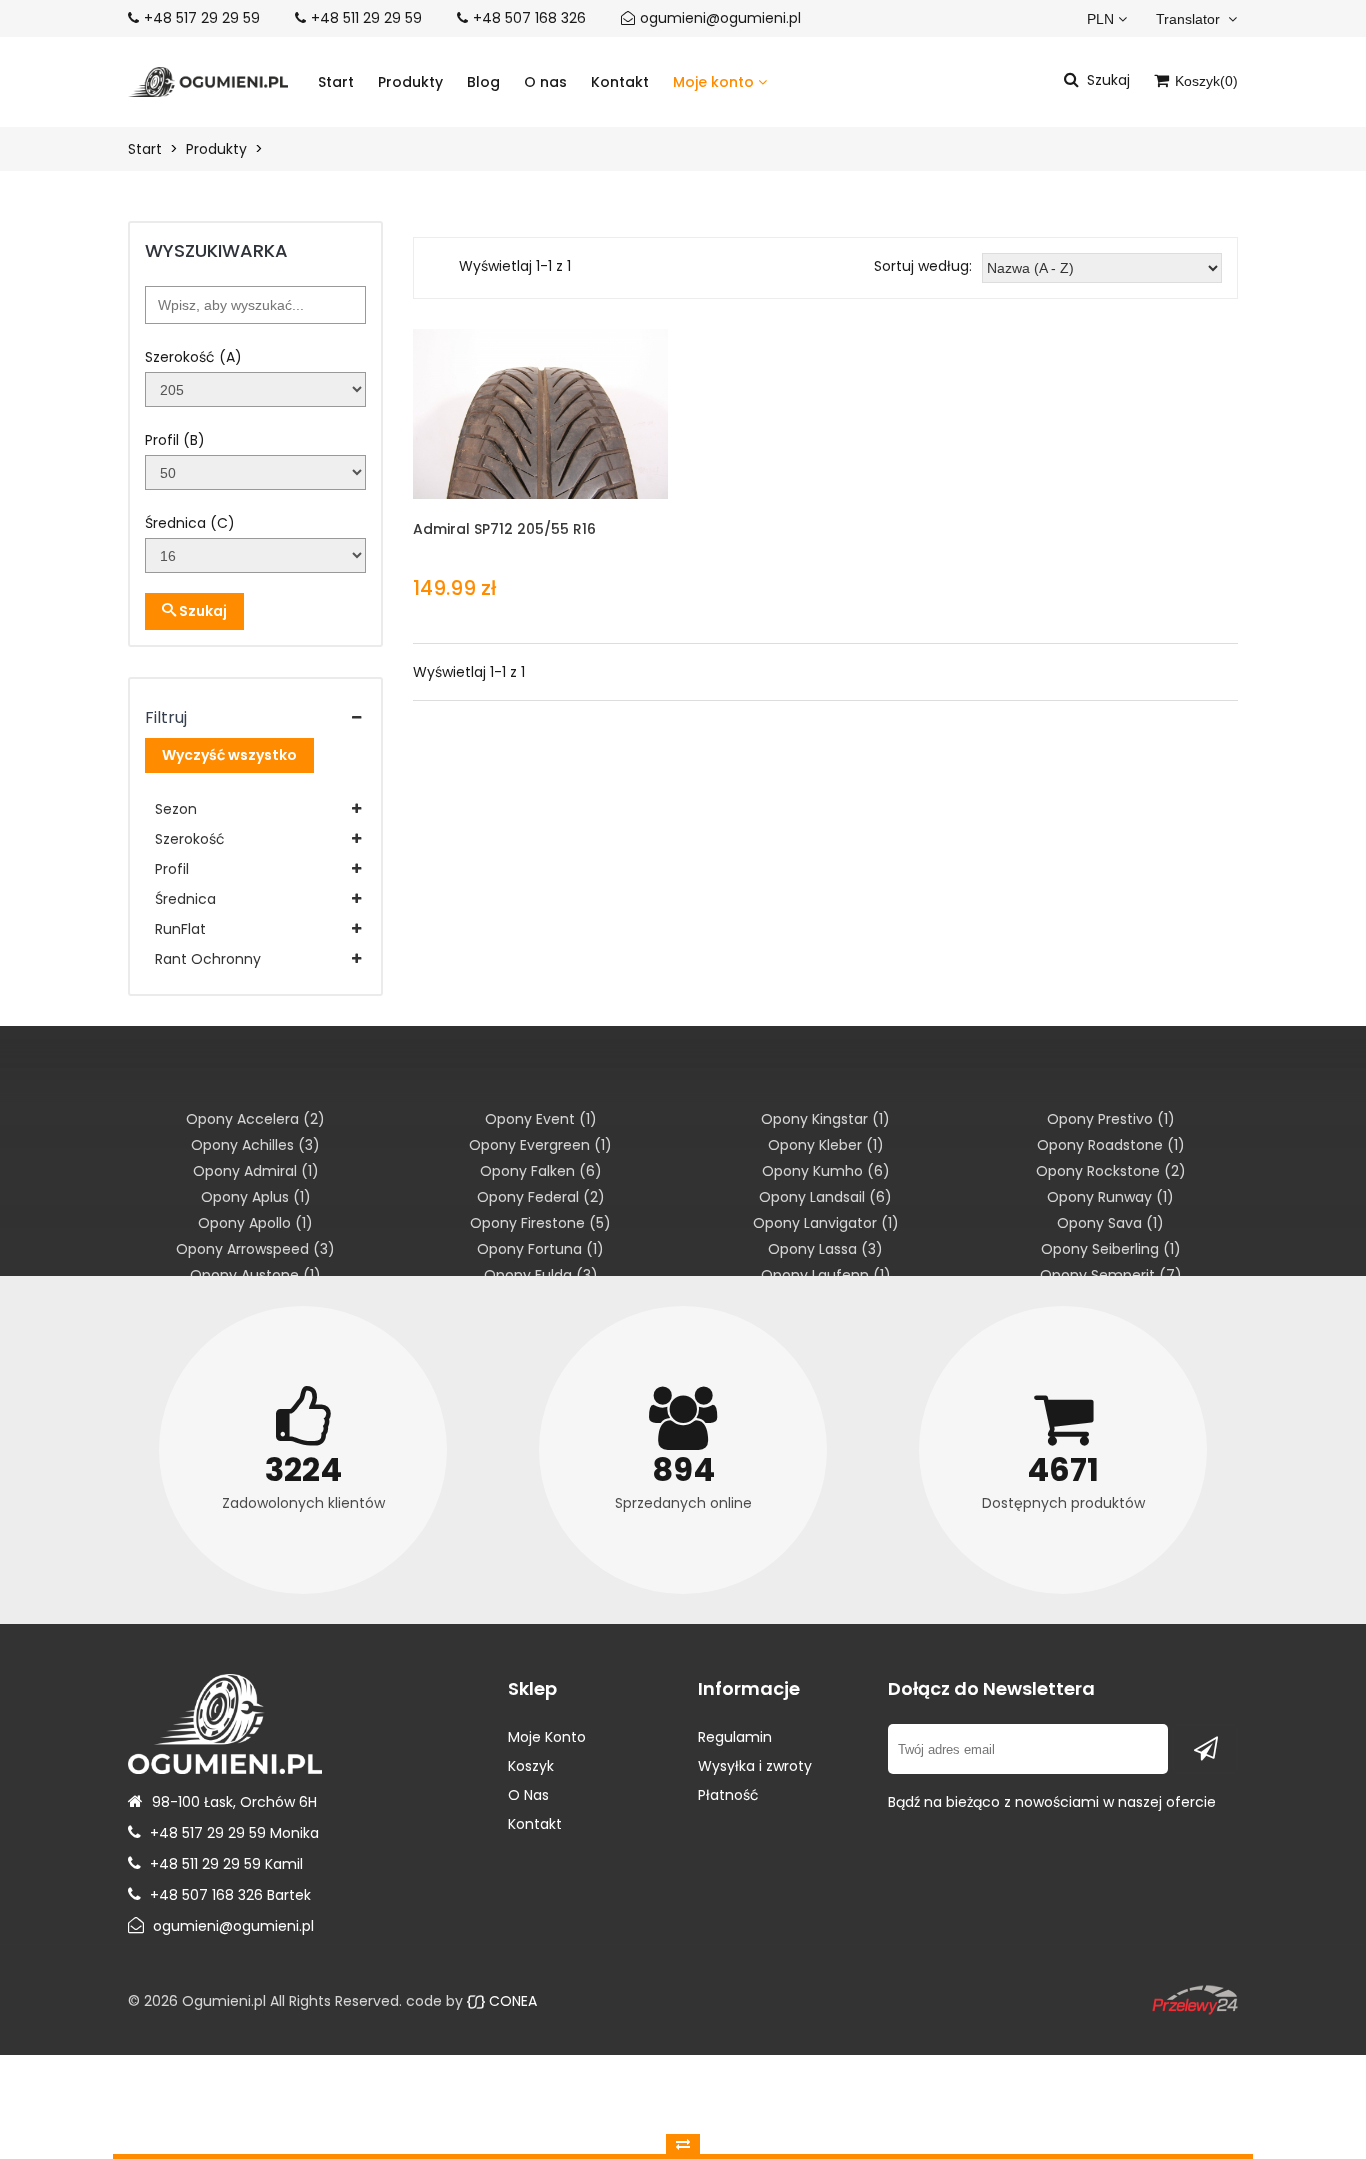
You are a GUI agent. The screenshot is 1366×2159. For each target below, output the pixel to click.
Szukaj (201, 611)
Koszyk (531, 1766)
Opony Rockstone (1111, 1171)
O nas (545, 82)
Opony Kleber (826, 1145)
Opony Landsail (825, 1197)
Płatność (728, 1795)
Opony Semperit (1111, 1275)
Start (336, 82)
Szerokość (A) (193, 357)
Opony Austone (255, 1275)
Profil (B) (175, 440)
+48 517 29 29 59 (202, 18)
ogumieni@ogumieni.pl (720, 18)
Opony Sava (1110, 1223)
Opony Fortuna (540, 1249)
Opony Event (541, 1119)
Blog (483, 82)
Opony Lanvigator (826, 1223)
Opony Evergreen (540, 1145)
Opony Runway (1110, 1197)
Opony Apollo (255, 1223)
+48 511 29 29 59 (366, 18)
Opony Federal (541, 1197)
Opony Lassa (825, 1249)
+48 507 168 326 (529, 18)
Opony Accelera (255, 1119)
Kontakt (620, 82)
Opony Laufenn (826, 1275)
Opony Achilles (255, 1145)
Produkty (410, 82)
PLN (1100, 19)
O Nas (528, 1795)
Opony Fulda (541, 1275)
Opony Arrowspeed (255, 1249)
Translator (1190, 19)
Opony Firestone (540, 1223)
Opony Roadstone (1111, 1145)
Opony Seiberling (1111, 1249)
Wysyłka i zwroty (755, 1766)
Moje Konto (547, 1737)
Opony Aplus (256, 1197)
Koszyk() (1204, 81)
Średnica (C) (190, 523)
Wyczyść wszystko (229, 755)
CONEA (511, 2001)
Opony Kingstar (825, 1119)
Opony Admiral (256, 1171)
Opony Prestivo (1111, 1119)
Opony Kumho (826, 1171)
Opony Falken (541, 1171)
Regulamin (735, 1737)
